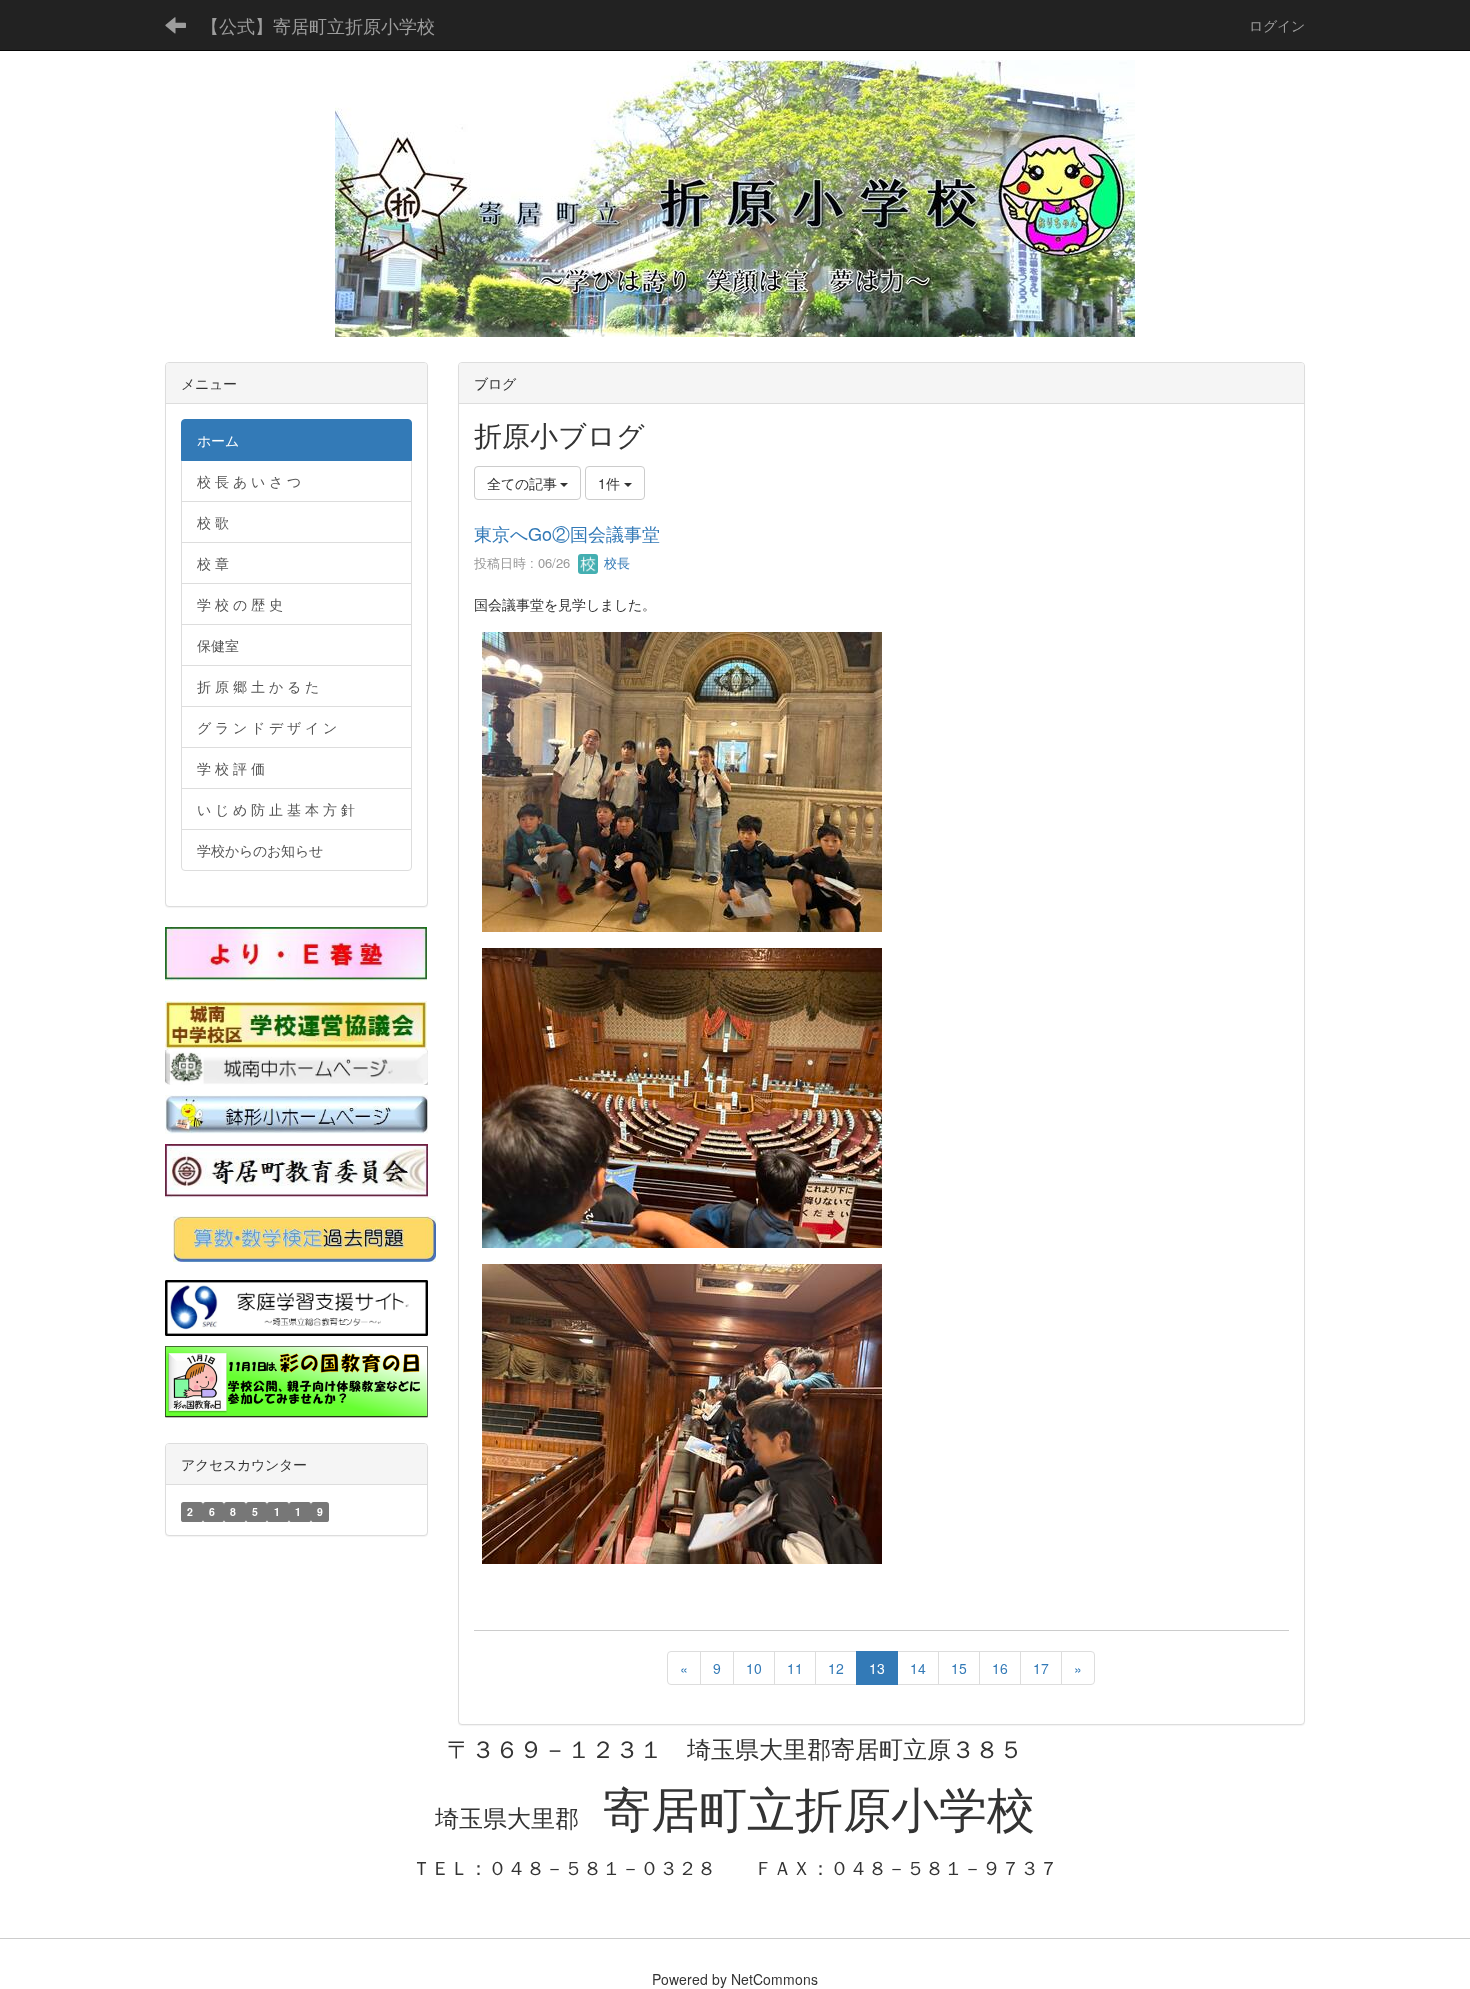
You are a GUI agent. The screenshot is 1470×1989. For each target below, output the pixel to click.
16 (1000, 1668)
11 (795, 1668)
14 (918, 1668)
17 (1041, 1668)
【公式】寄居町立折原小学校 (318, 25)
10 (754, 1668)
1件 (611, 483)
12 (836, 1668)
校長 (615, 562)
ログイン (1277, 25)
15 (959, 1668)
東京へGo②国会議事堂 (567, 533)
